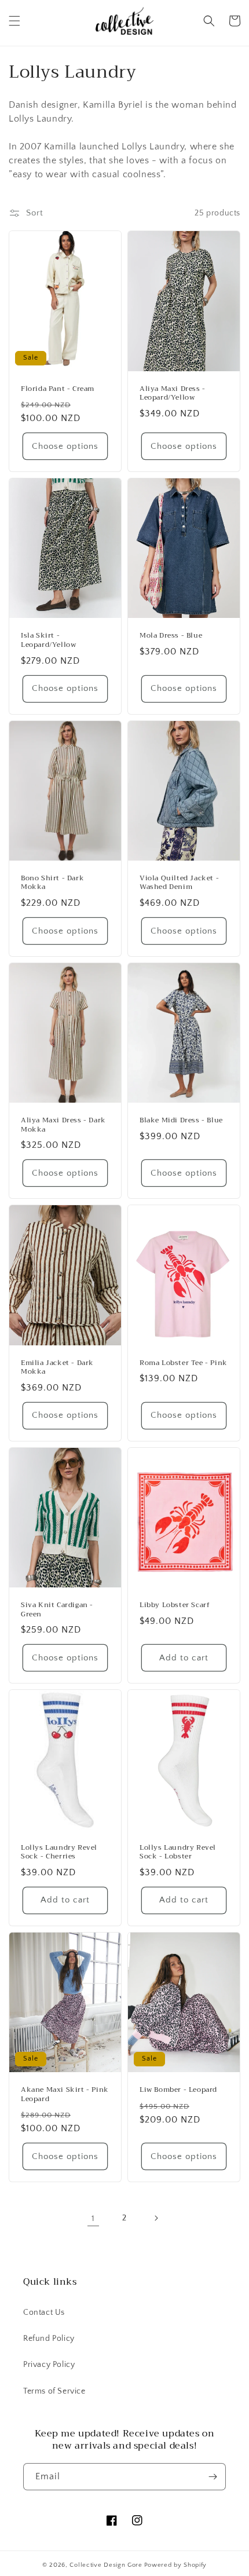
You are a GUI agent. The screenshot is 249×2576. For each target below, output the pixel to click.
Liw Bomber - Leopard (178, 2090)
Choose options (65, 446)
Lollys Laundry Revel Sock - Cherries (59, 1852)
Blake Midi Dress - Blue (181, 1121)
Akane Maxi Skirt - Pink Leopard (65, 2094)
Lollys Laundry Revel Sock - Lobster (178, 1852)
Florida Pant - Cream (58, 389)
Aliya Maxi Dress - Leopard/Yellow (173, 394)
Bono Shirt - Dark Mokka (52, 883)
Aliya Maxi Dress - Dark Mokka (63, 1125)
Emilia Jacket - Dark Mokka (57, 1368)
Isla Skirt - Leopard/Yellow (48, 640)
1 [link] (93, 2218)
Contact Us (44, 2312)
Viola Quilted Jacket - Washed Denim (179, 883)
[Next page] (156, 2218)
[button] (14, 21)
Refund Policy (49, 2339)
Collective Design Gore (106, 2565)
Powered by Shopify (176, 2565)
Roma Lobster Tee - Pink (184, 1363)
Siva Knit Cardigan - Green (57, 1610)
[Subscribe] (213, 2477)
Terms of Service (54, 2391)
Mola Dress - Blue (171, 636)
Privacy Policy (49, 2365)
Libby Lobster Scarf (175, 1605)
